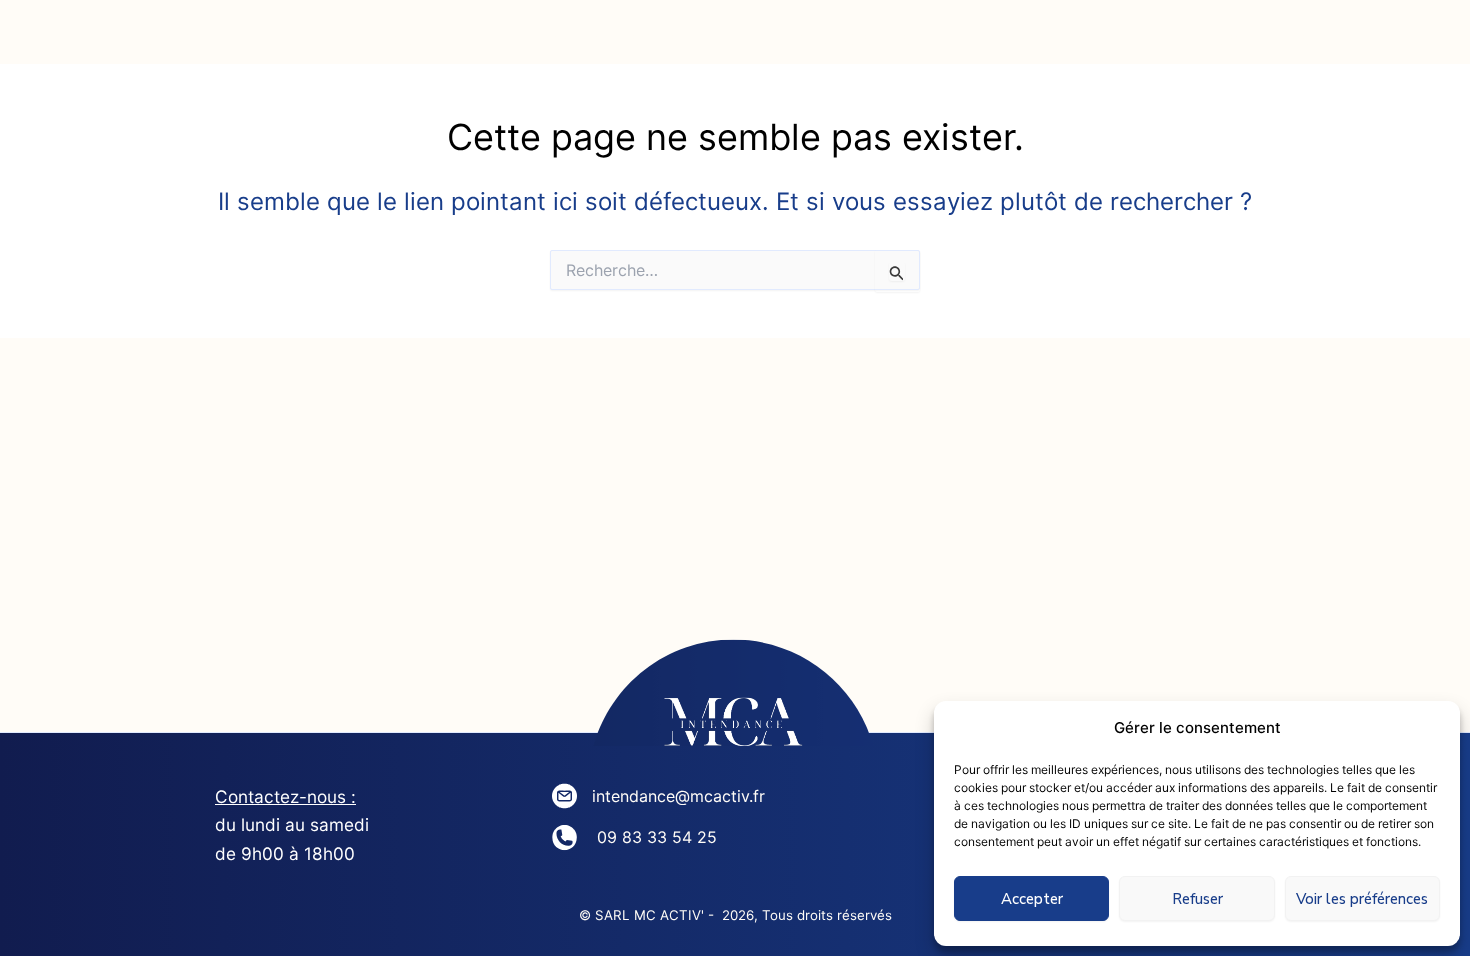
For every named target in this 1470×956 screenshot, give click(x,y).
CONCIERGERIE (625, 39)
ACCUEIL (182, 39)
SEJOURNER (854, 39)
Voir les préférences (1362, 899)
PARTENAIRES (1266, 39)
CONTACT (1055, 39)
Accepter (1032, 899)
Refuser (1197, 899)
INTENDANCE (388, 39)
